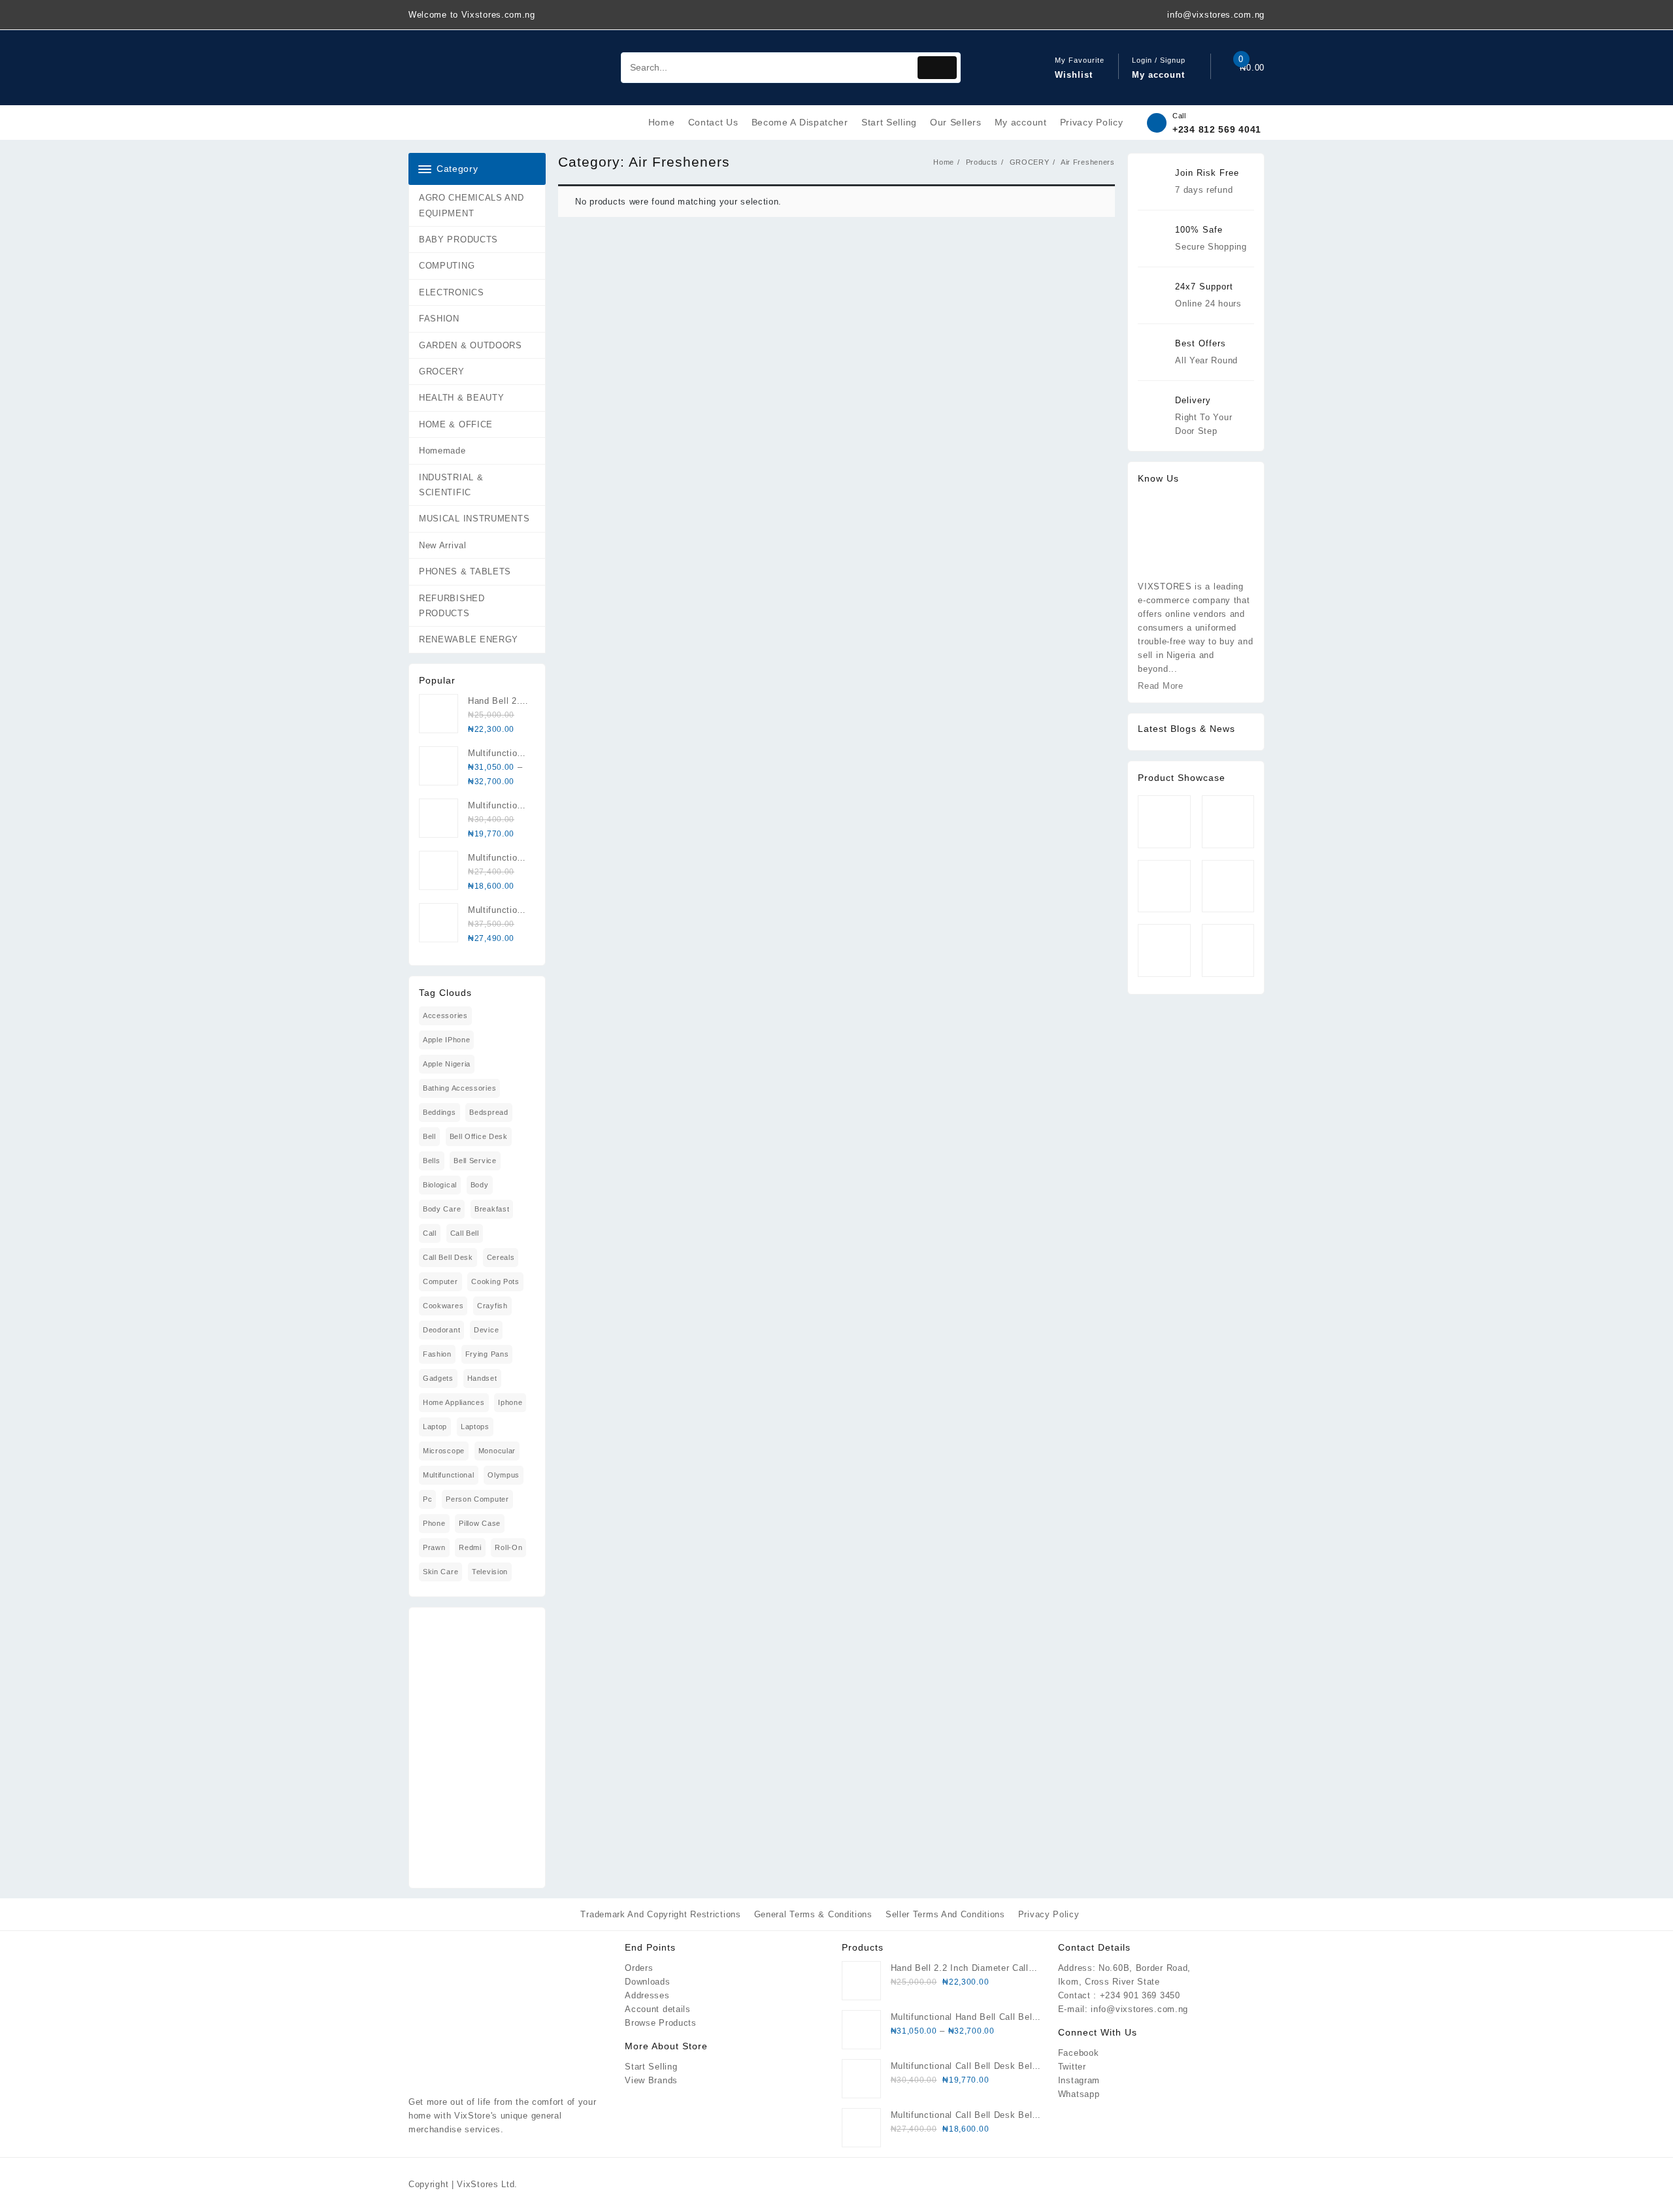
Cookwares (443, 1306)
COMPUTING (447, 266)
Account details (658, 2009)
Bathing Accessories (459, 1088)
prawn (434, 1547)
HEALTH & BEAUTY (462, 398)
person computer (477, 1499)
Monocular (497, 1451)
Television (490, 1572)
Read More (1160, 686)
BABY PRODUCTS (458, 239)
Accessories (445, 1015)
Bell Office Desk (479, 1136)
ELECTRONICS (452, 292)
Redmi (470, 1547)
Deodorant (441, 1330)
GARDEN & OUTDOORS (471, 345)
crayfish (492, 1306)
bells (432, 1161)
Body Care (442, 1209)
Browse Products (661, 2023)
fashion (437, 1354)
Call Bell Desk (448, 1257)
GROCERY (442, 371)
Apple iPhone (446, 1040)
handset (482, 1378)
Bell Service (475, 1161)
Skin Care (440, 1572)
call (430, 1233)
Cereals (501, 1257)
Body (480, 1185)
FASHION (439, 319)
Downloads (647, 1982)
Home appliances (454, 1402)
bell (429, 1136)
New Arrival (443, 545)
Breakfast (492, 1209)
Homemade (442, 451)
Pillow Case (480, 1523)
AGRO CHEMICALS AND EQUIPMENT (472, 205)
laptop (435, 1427)
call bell (465, 1233)
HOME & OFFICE (456, 424)
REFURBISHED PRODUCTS (452, 606)
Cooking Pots (495, 1281)
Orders (639, 1968)
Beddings (439, 1112)
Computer (440, 1281)
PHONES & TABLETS (465, 571)
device (486, 1330)
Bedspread (489, 1112)
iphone (510, 1402)
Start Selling (651, 2067)
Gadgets (438, 1378)
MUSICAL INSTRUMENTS (474, 519)
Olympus (504, 1475)
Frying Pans (487, 1354)
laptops (475, 1427)
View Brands (651, 2080)
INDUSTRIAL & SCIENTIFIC (451, 485)
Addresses (647, 1995)
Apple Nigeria (447, 1064)
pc (427, 1499)
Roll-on (508, 1547)
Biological (440, 1185)
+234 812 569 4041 (1217, 129)
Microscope (444, 1451)
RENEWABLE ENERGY (469, 639)
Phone (434, 1523)
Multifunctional (449, 1475)
